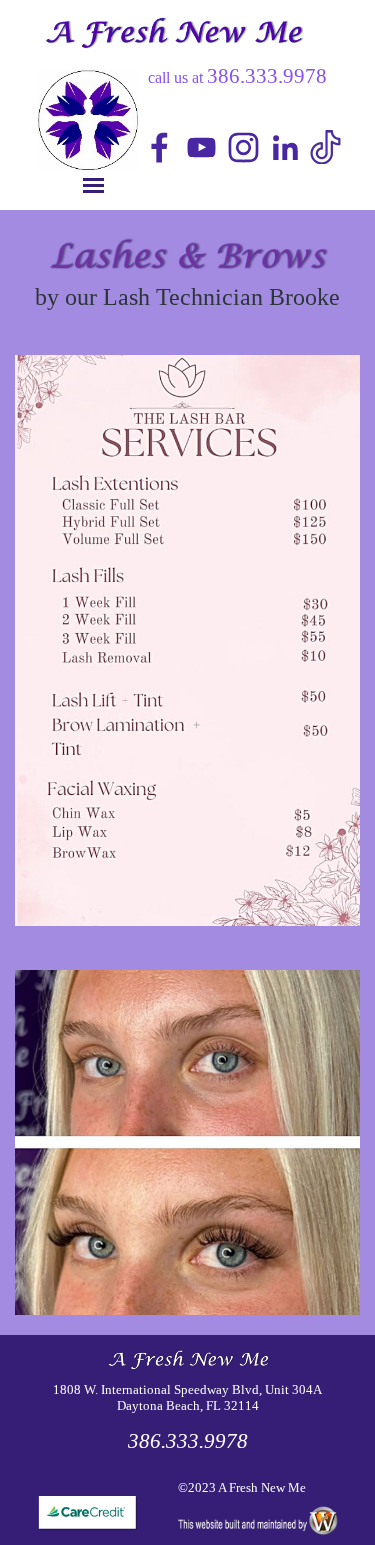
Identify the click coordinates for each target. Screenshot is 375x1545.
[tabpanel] (328, 149)
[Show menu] (93, 185)
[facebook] (159, 147)
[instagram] (243, 147)
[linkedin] (285, 147)
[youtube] (201, 147)
